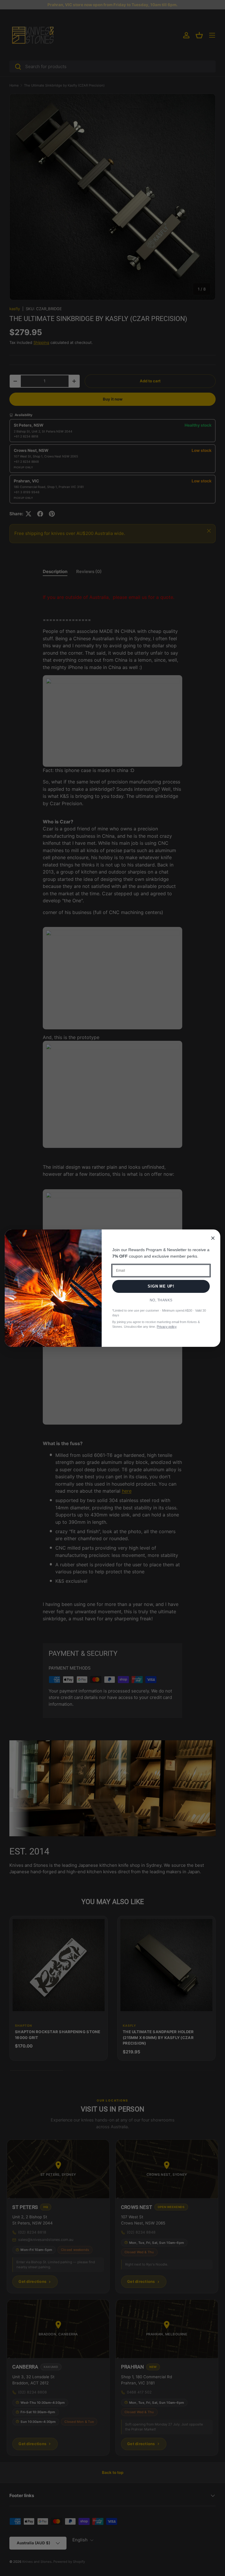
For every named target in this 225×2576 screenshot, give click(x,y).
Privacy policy (167, 1327)
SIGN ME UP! (161, 1286)
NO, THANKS (161, 1300)
